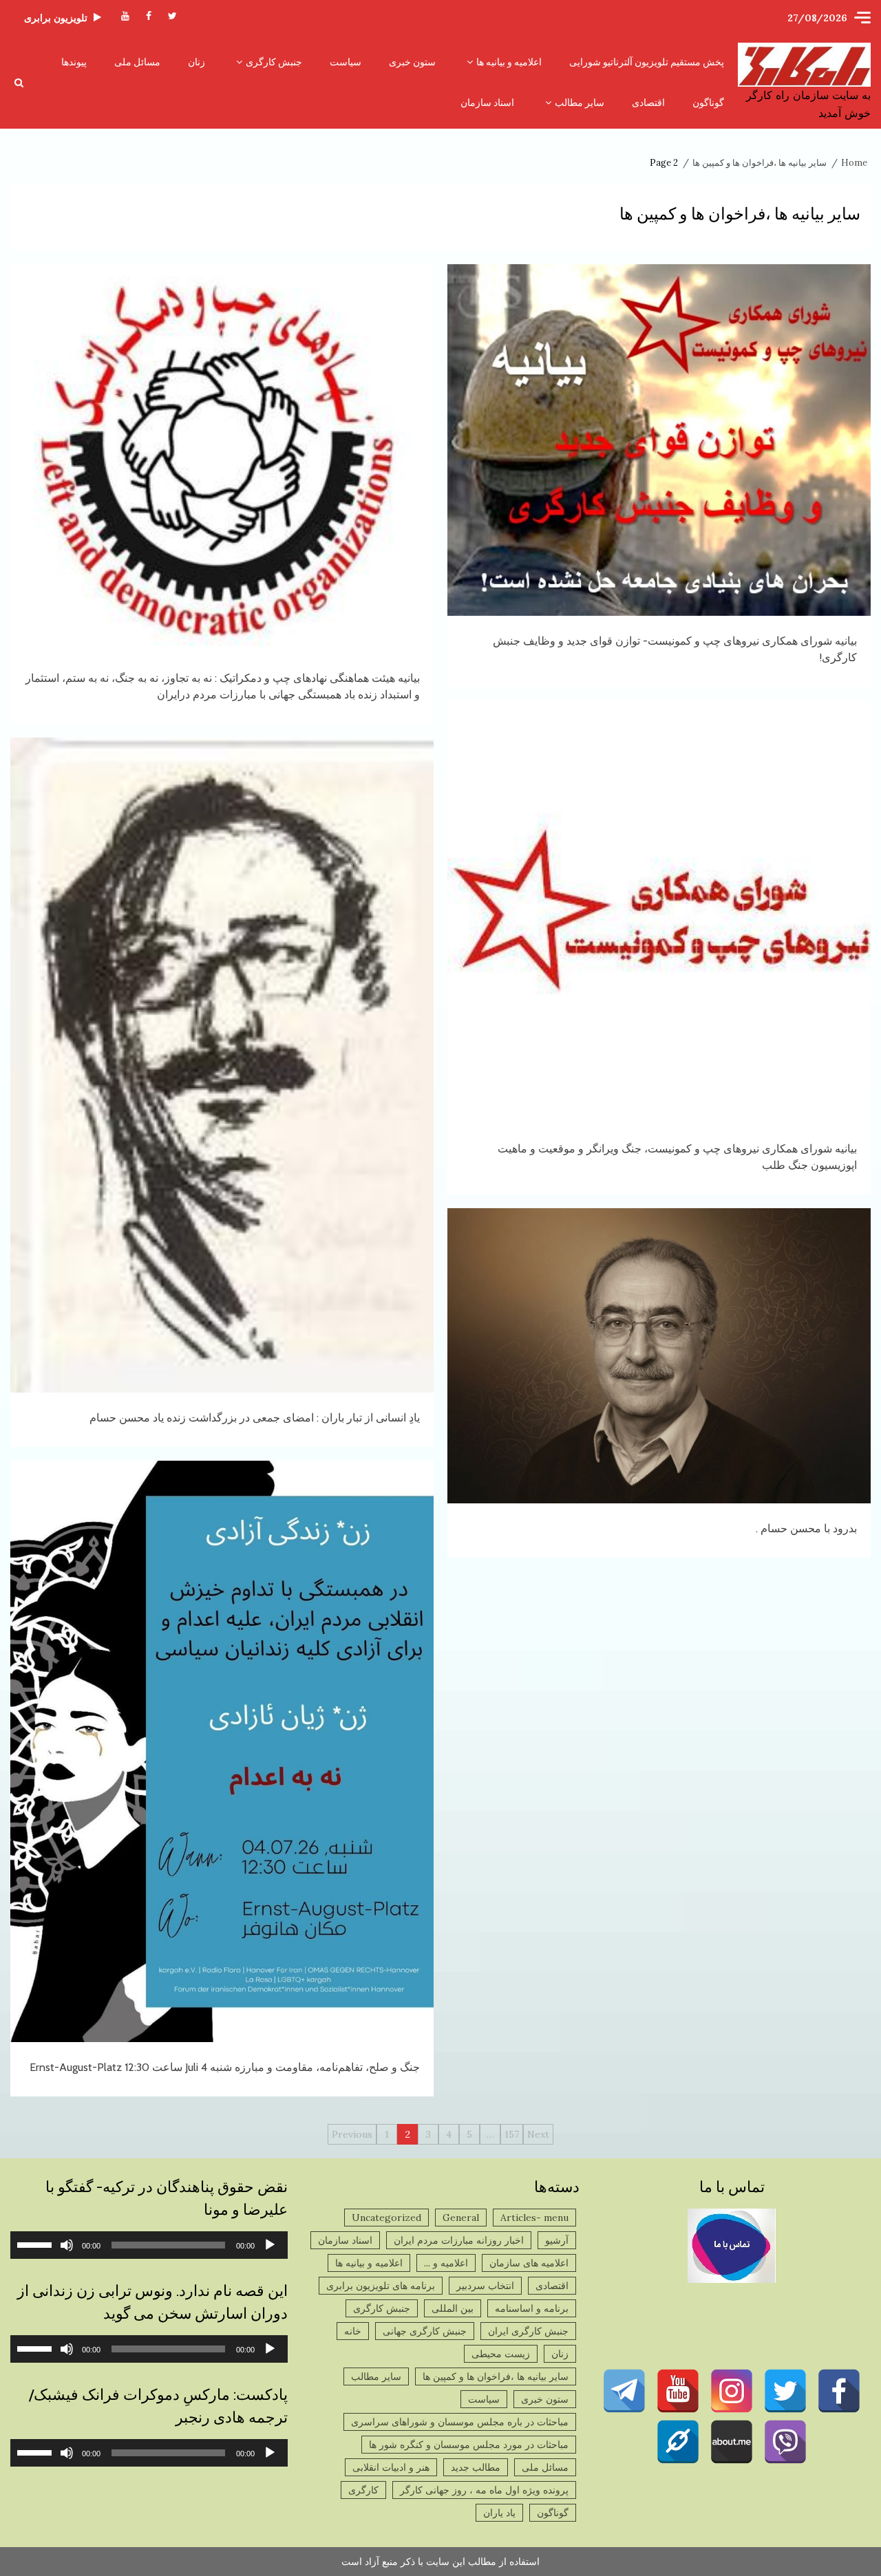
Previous (352, 2134)
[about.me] (732, 2442)
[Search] (19, 83)
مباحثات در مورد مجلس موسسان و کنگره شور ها (469, 2445)
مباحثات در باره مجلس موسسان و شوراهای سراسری (460, 2422)
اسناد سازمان (487, 103)
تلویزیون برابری (56, 18)
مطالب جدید (476, 2467)
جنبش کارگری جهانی (425, 2331)
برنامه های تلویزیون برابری (381, 2286)
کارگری (363, 2490)
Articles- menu (534, 2218)
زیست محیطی (501, 2354)
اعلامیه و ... (446, 2263)
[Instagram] (732, 2391)
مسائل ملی (137, 62)
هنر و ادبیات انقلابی (391, 2467)
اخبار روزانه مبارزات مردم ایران (459, 2240)
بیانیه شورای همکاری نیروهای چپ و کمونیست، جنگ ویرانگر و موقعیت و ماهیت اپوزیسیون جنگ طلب (659, 912)
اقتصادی (648, 103)
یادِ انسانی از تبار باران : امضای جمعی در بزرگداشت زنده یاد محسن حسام (222, 1065)
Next (538, 2134)
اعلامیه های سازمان (529, 2263)
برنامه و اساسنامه (532, 2308)
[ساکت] (67, 2245)
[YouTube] (678, 2391)
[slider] (36, 2244)
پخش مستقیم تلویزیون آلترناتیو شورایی (647, 62)
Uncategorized (386, 2218)
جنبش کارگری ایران (528, 2331)
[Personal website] (678, 2442)
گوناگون (708, 103)
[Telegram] (624, 2391)
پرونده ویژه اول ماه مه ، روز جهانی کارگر (484, 2490)
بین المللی (453, 2308)
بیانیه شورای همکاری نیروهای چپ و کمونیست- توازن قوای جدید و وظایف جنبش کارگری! (659, 440)
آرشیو (557, 2240)
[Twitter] (785, 2391)
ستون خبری (412, 62)
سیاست (346, 62)
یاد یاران (499, 2513)
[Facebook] (839, 2391)
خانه (353, 2331)
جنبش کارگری (274, 62)
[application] (149, 2245)
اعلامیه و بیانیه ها (509, 62)
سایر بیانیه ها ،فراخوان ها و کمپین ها (496, 2376)
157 (512, 2134)
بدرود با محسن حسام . (659, 1356)
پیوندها (74, 62)
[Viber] (785, 2442)
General (461, 2218)
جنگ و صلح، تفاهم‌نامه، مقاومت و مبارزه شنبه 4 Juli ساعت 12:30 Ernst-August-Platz (222, 1751)
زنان (197, 62)
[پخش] (270, 2245)
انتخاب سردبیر (485, 2286)
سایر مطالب (580, 103)
